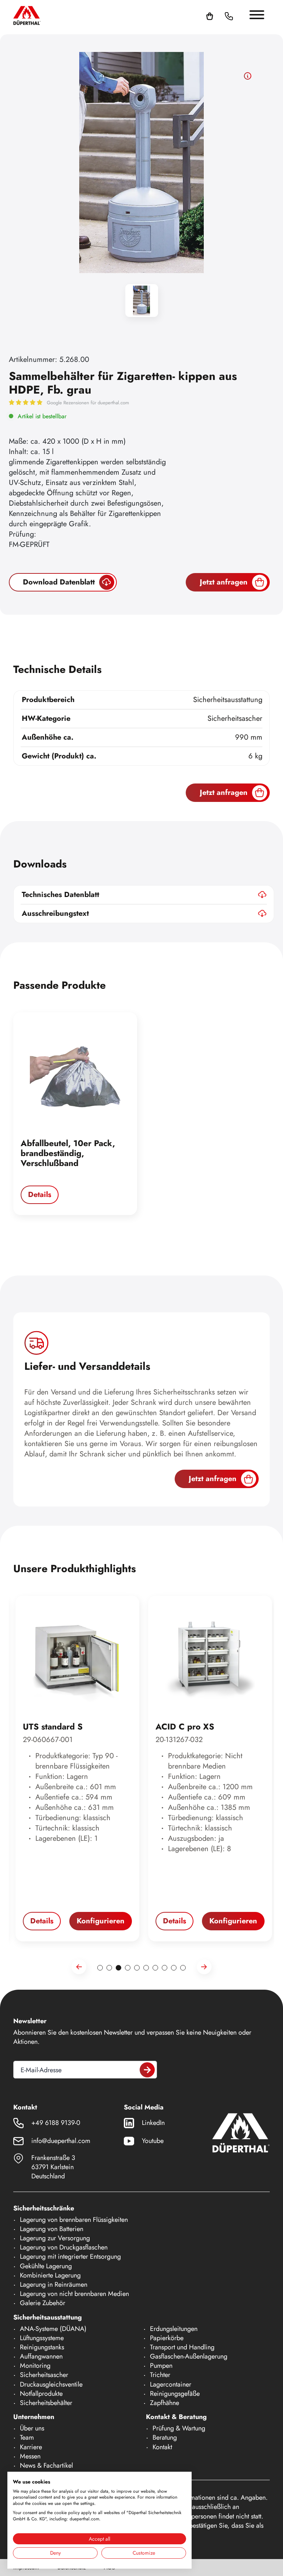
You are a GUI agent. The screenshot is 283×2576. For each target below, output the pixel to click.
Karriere (31, 2447)
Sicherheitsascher (44, 2375)
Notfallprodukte (41, 2394)
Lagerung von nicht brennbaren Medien (74, 2294)
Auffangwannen (41, 2356)
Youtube (153, 2141)
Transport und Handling (182, 2347)
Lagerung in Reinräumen (54, 2284)
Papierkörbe (167, 2338)
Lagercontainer (171, 2384)
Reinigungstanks (42, 2347)
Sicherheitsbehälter (46, 2403)
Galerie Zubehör (43, 2303)
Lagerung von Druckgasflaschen (64, 2247)
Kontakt (162, 2447)
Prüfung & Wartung (179, 2428)
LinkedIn (153, 2123)
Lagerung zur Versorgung (55, 2238)
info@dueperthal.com (61, 2141)
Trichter (160, 2375)
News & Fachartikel (46, 2465)
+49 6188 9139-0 (56, 2123)
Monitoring (35, 2366)
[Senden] (147, 2070)
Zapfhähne (165, 2403)
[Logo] (27, 15)
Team (27, 2437)
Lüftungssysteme (42, 2338)
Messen (30, 2456)
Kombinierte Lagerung (50, 2275)
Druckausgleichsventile (51, 2384)
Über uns (32, 2428)
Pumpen (161, 2366)
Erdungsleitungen (174, 2329)
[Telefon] (229, 15)
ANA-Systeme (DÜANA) (53, 2329)
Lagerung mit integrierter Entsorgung (70, 2256)
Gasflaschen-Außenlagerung (189, 2356)
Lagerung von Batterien (52, 2229)
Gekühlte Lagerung (46, 2266)
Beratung (165, 2437)
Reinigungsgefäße (175, 2394)
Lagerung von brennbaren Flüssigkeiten (74, 2220)
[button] (238, 15)
